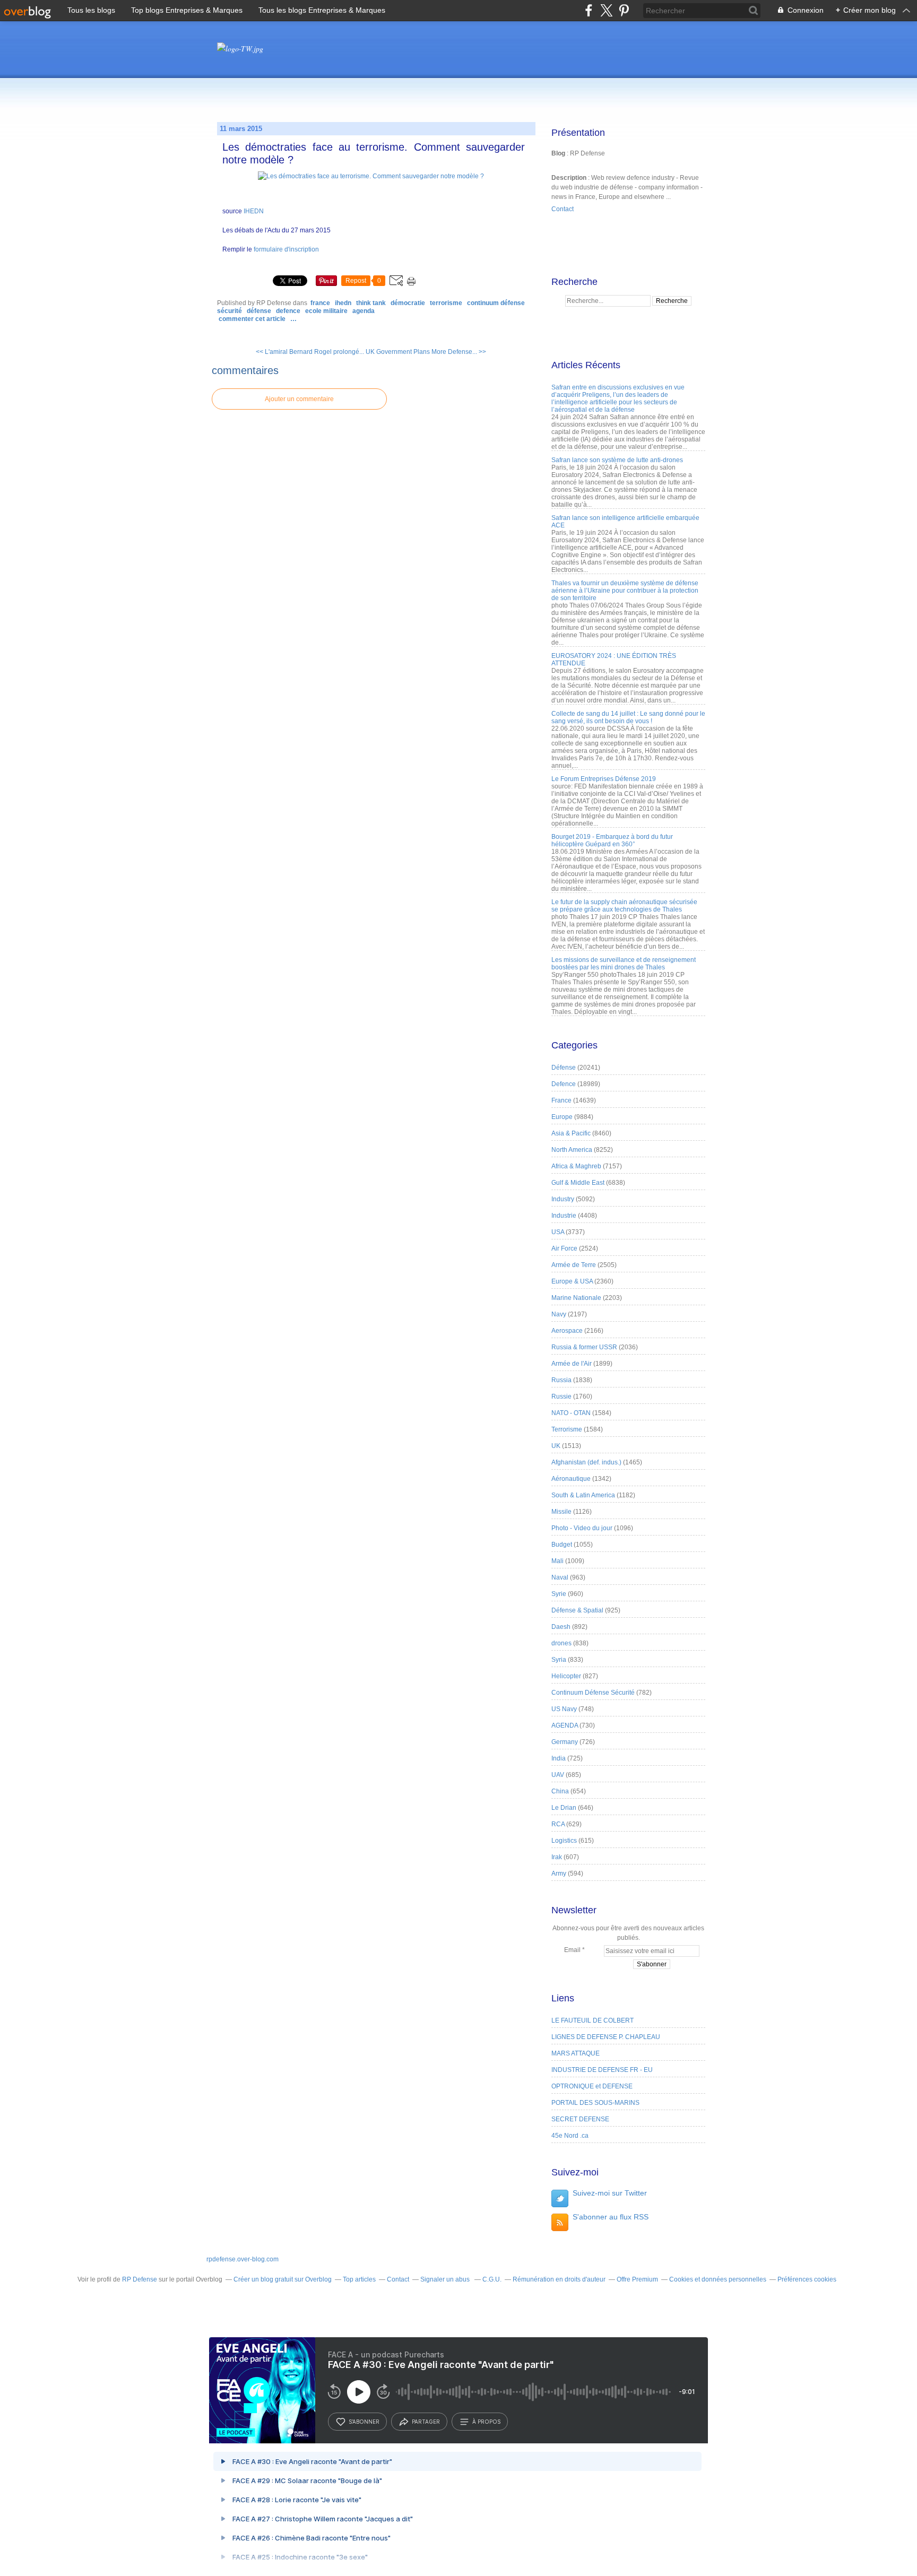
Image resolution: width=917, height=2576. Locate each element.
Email (572, 1950)
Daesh (561, 1627)
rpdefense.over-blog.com (243, 2259)
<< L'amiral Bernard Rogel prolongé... (310, 352)
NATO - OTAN (571, 1413)
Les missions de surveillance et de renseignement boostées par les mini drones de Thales (624, 964)
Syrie (559, 1594)
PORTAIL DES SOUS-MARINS (595, 2103)
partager (426, 2422)
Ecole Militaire (326, 311)
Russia (561, 1380)
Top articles (359, 2279)
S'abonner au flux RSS (611, 2217)
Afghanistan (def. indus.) (586, 1462)
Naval (560, 1577)
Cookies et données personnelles (718, 2279)
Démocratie (408, 303)
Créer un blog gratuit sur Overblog (283, 2279)
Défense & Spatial (577, 1610)
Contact (563, 209)
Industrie (564, 1216)
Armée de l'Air (572, 1364)
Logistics (564, 1841)
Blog (558, 153)
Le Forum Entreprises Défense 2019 (604, 779)
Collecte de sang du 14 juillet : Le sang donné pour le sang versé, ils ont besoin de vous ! (628, 717)
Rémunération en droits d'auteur (559, 2279)
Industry (563, 1199)
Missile (561, 1512)
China (560, 1791)
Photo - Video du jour (582, 1528)
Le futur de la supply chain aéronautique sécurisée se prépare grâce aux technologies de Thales (624, 906)
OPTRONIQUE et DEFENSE (592, 2086)
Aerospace (567, 1331)
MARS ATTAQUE (576, 2053)
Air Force (564, 1248)
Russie (561, 1397)
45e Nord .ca (570, 2136)
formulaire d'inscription (286, 249)
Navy (559, 1314)
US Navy (564, 1709)
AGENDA (364, 311)
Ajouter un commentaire (299, 399)
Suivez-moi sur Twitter (610, 2193)
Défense (259, 311)
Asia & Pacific (571, 1133)
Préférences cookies (807, 2279)
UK (556, 1446)
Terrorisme (446, 303)
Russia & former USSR (584, 1347)
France (320, 303)
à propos (486, 2422)
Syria (559, 1660)
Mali (557, 1561)
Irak (557, 1857)
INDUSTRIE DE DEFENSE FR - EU (602, 2070)
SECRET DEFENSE (580, 2119)
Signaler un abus (446, 2279)
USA (558, 1232)
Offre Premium (637, 2279)
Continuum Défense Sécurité (593, 1693)
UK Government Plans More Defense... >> (426, 352)
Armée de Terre (574, 1265)
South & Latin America (583, 1495)
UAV (558, 1775)
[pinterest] (624, 10)
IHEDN (253, 211)
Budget (562, 1545)
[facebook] (589, 10)
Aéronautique (571, 1479)
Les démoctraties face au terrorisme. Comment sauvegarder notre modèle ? (374, 153)
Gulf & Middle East (578, 1183)
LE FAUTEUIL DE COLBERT (592, 2020)
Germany (565, 1742)
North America (572, 1150)
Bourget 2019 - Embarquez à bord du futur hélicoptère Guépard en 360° (612, 840)
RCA (558, 1824)
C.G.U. (492, 2279)
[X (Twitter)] (606, 10)
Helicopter (566, 1676)
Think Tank (371, 303)
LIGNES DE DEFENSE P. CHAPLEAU (606, 2037)
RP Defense (140, 2279)
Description (570, 178)
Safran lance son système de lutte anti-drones (617, 460)
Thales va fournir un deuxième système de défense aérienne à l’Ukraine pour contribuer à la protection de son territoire (625, 591)
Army (559, 1874)
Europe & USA (572, 1281)
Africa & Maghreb (576, 1166)
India (559, 1758)
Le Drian (564, 1808)
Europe (562, 1117)
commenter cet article (253, 319)
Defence (288, 311)
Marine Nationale (576, 1298)
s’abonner (364, 2422)
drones (561, 1643)
